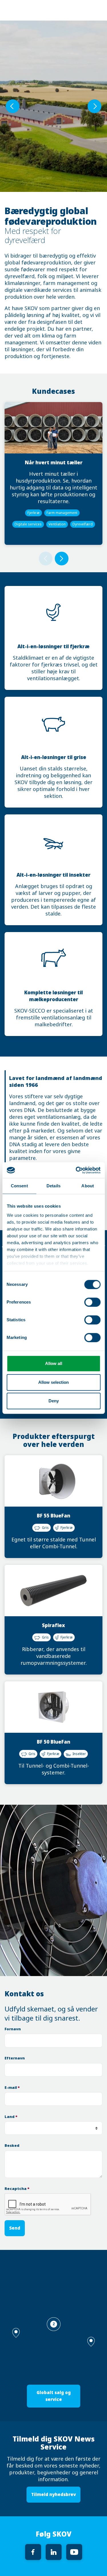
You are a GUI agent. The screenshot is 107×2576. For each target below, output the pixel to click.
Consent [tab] (19, 1186)
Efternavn (15, 2058)
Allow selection (53, 1382)
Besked (12, 2146)
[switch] (92, 1302)
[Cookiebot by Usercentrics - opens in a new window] (76, 1170)
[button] (91, 2342)
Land (11, 2117)
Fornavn (13, 2029)
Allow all (54, 1363)
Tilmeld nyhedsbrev (53, 2494)
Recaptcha (17, 2189)
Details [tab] (53, 1186)
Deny (54, 1401)
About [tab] (88, 1186)
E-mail (12, 2088)
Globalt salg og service (54, 2396)
